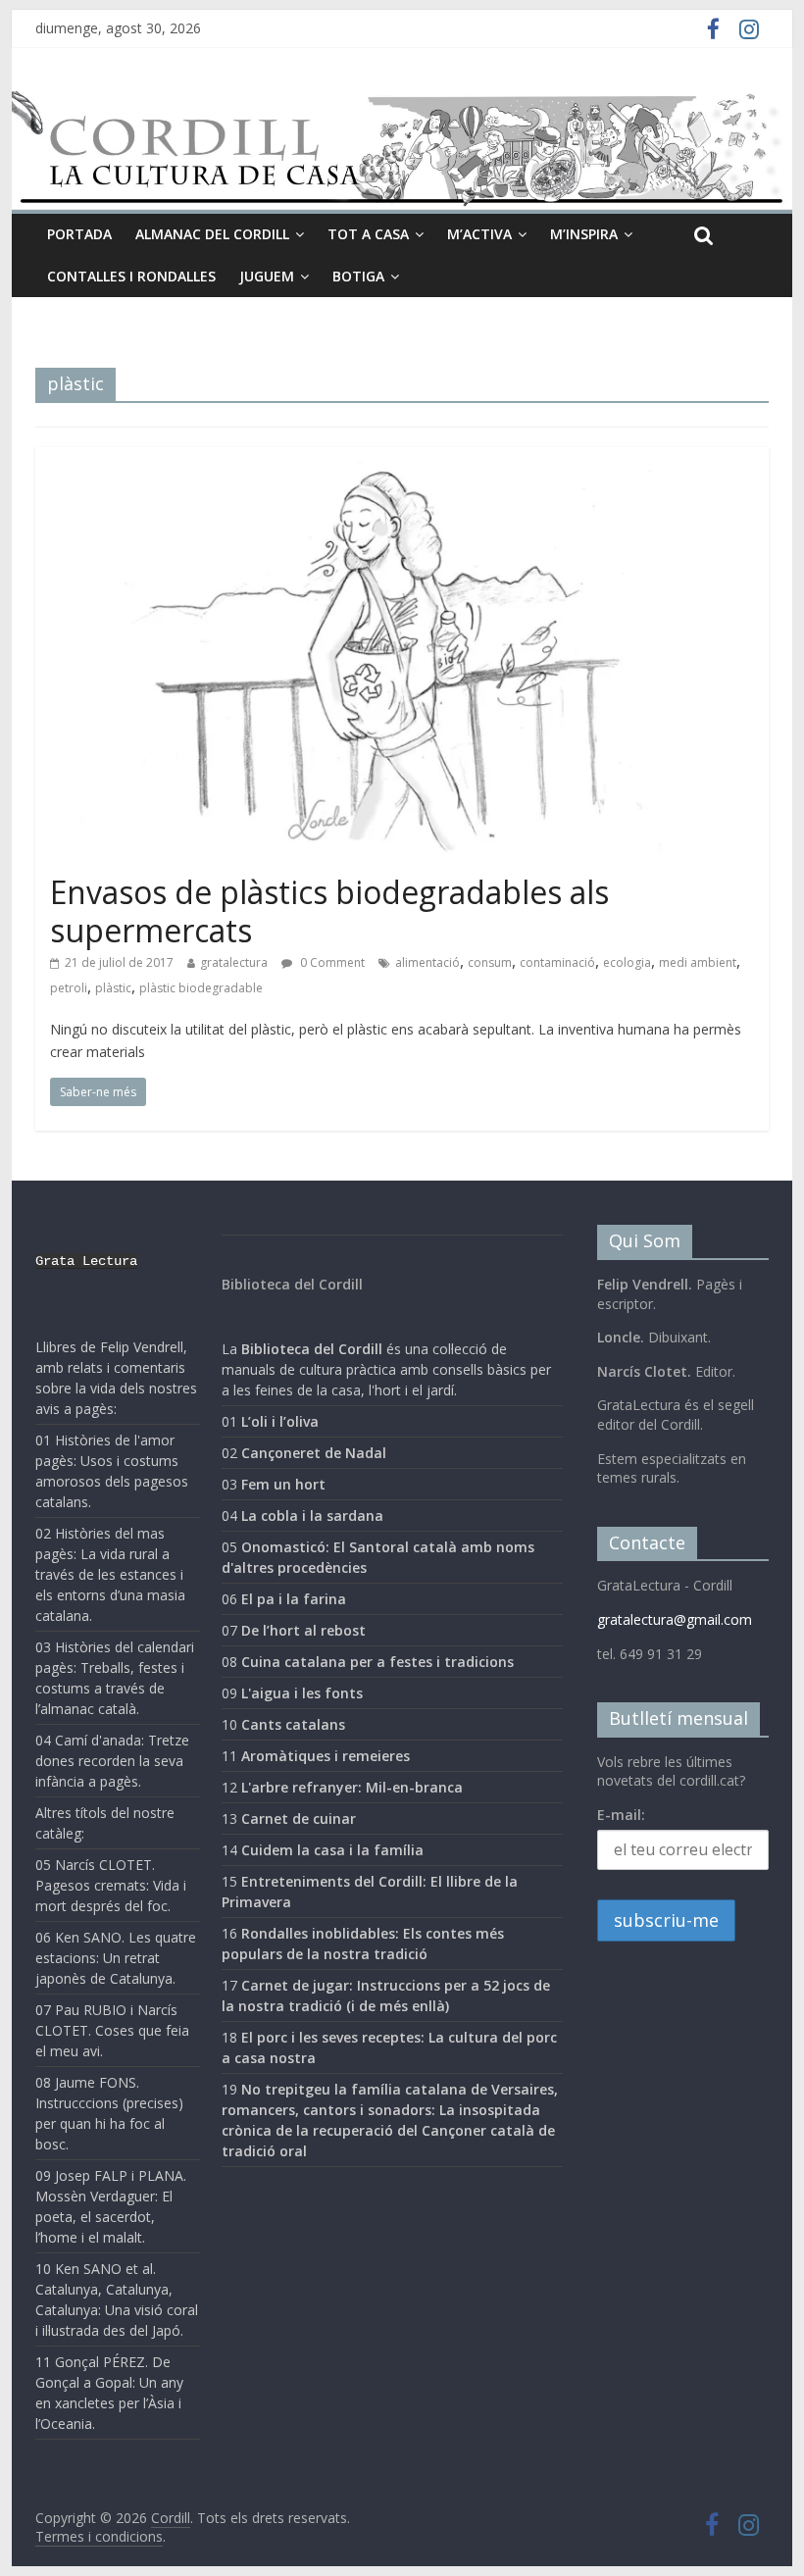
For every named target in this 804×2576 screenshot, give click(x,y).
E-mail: (621, 1815)
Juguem (267, 276)
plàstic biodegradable (201, 988)
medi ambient (698, 962)
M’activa (479, 234)
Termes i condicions (99, 2536)
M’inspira (584, 234)
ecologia (627, 962)
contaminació (557, 962)
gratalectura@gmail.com (675, 1619)
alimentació (427, 962)
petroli (69, 988)
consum (490, 962)
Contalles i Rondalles (131, 276)
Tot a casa (368, 234)
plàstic (113, 988)
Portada (79, 234)
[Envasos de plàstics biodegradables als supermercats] (402, 459)
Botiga (358, 276)
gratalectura (234, 962)
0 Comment (331, 962)
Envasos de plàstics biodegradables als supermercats (329, 910)
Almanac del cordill (212, 234)
